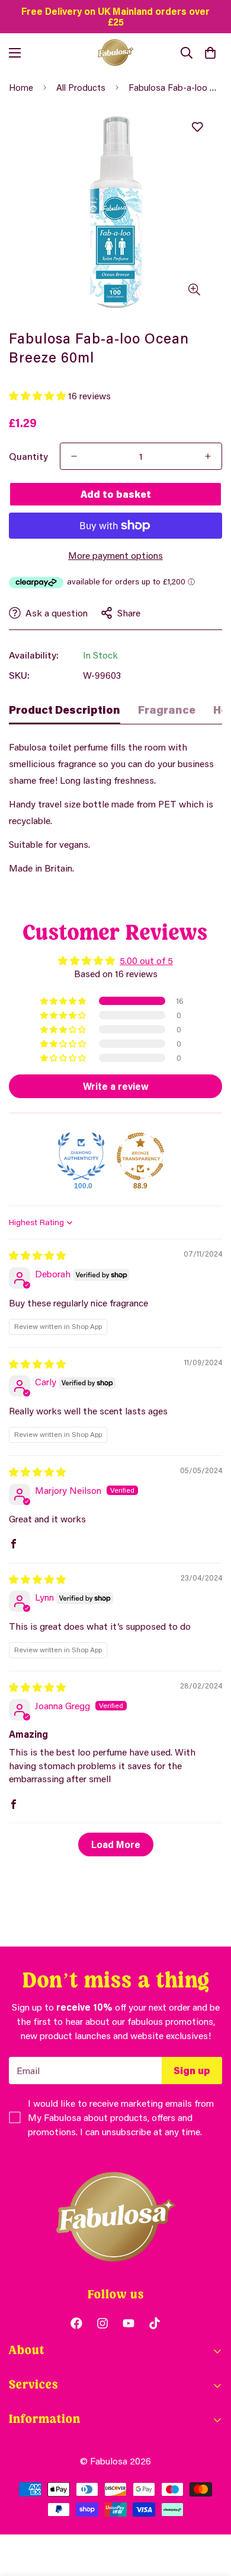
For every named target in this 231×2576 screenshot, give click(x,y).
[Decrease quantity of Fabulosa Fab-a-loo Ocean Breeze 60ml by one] (74, 456)
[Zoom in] (194, 290)
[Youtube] (129, 2323)
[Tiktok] (155, 2323)
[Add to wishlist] (197, 127)
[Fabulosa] (115, 53)
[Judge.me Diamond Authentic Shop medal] (81, 1156)
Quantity (28, 456)
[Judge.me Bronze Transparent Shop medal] (140, 1156)
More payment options (115, 555)
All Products (81, 87)
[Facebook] (76, 2323)
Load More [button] (116, 1844)
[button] (210, 53)
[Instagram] (102, 2323)
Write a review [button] (116, 1086)
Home (21, 87)
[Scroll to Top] (210, 2513)
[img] (37, 1255)
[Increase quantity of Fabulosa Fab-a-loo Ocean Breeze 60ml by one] (208, 456)
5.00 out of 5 (146, 960)
